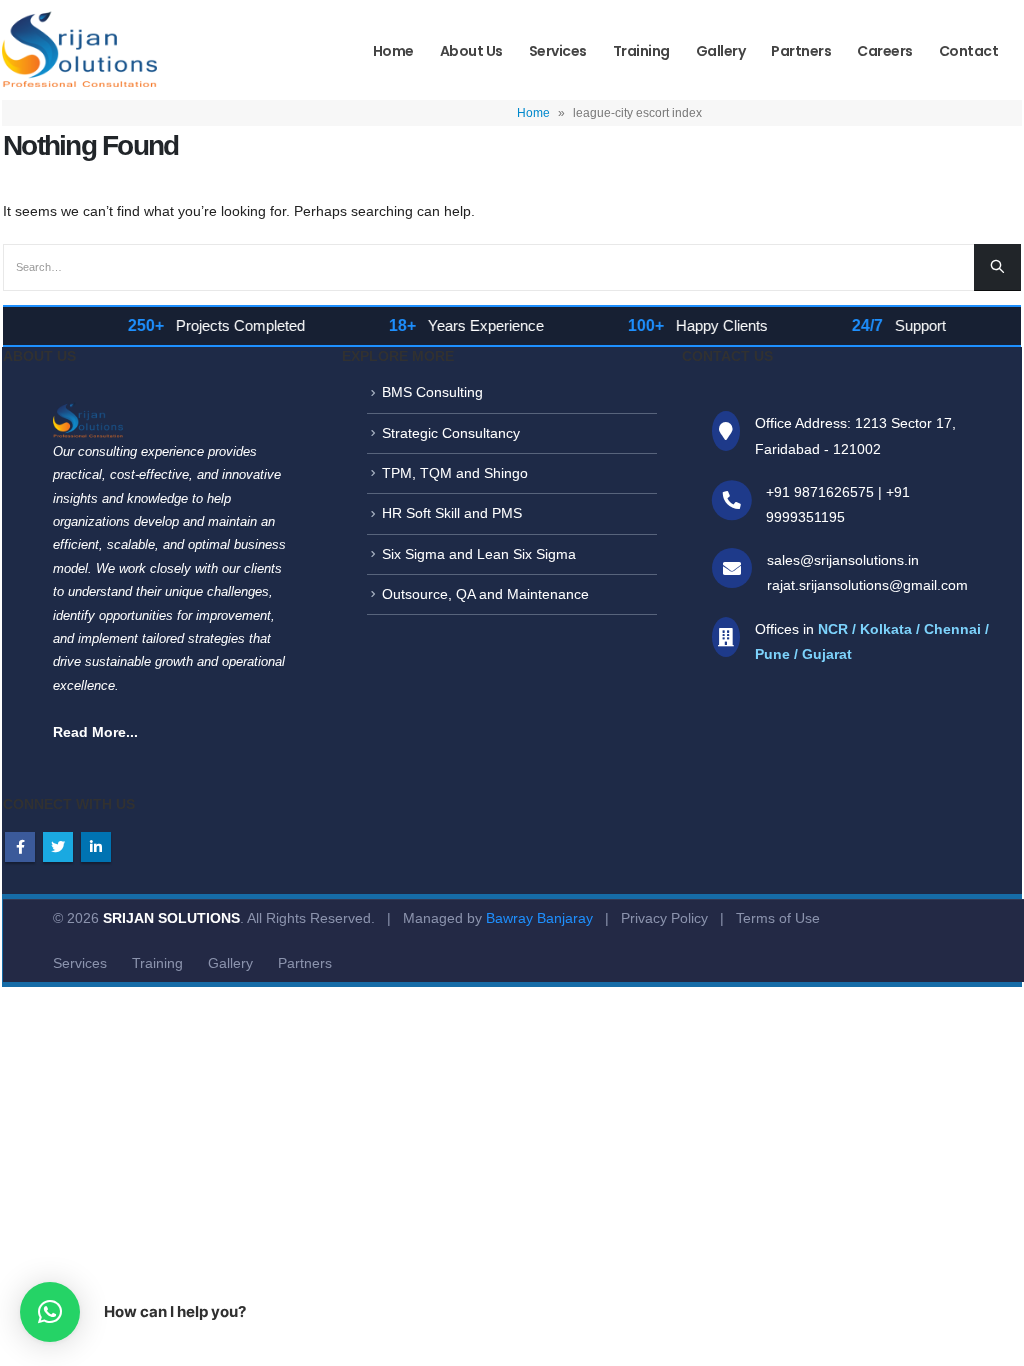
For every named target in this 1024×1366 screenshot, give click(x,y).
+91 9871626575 (820, 492)
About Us (471, 51)
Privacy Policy (664, 918)
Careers (885, 51)
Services (558, 51)
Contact (969, 51)
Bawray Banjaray (539, 918)
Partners (801, 51)
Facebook (20, 847)
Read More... (95, 732)
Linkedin (96, 847)
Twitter (58, 847)
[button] (50, 1312)
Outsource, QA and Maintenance (485, 594)
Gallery (721, 51)
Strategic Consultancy (451, 433)
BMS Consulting (432, 392)
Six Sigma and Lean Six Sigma (479, 554)
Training (641, 51)
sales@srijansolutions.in (843, 560)
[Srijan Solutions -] (79, 54)
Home (393, 51)
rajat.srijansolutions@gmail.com (867, 585)
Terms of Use (778, 918)
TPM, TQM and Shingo (455, 473)
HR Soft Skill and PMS (452, 513)
